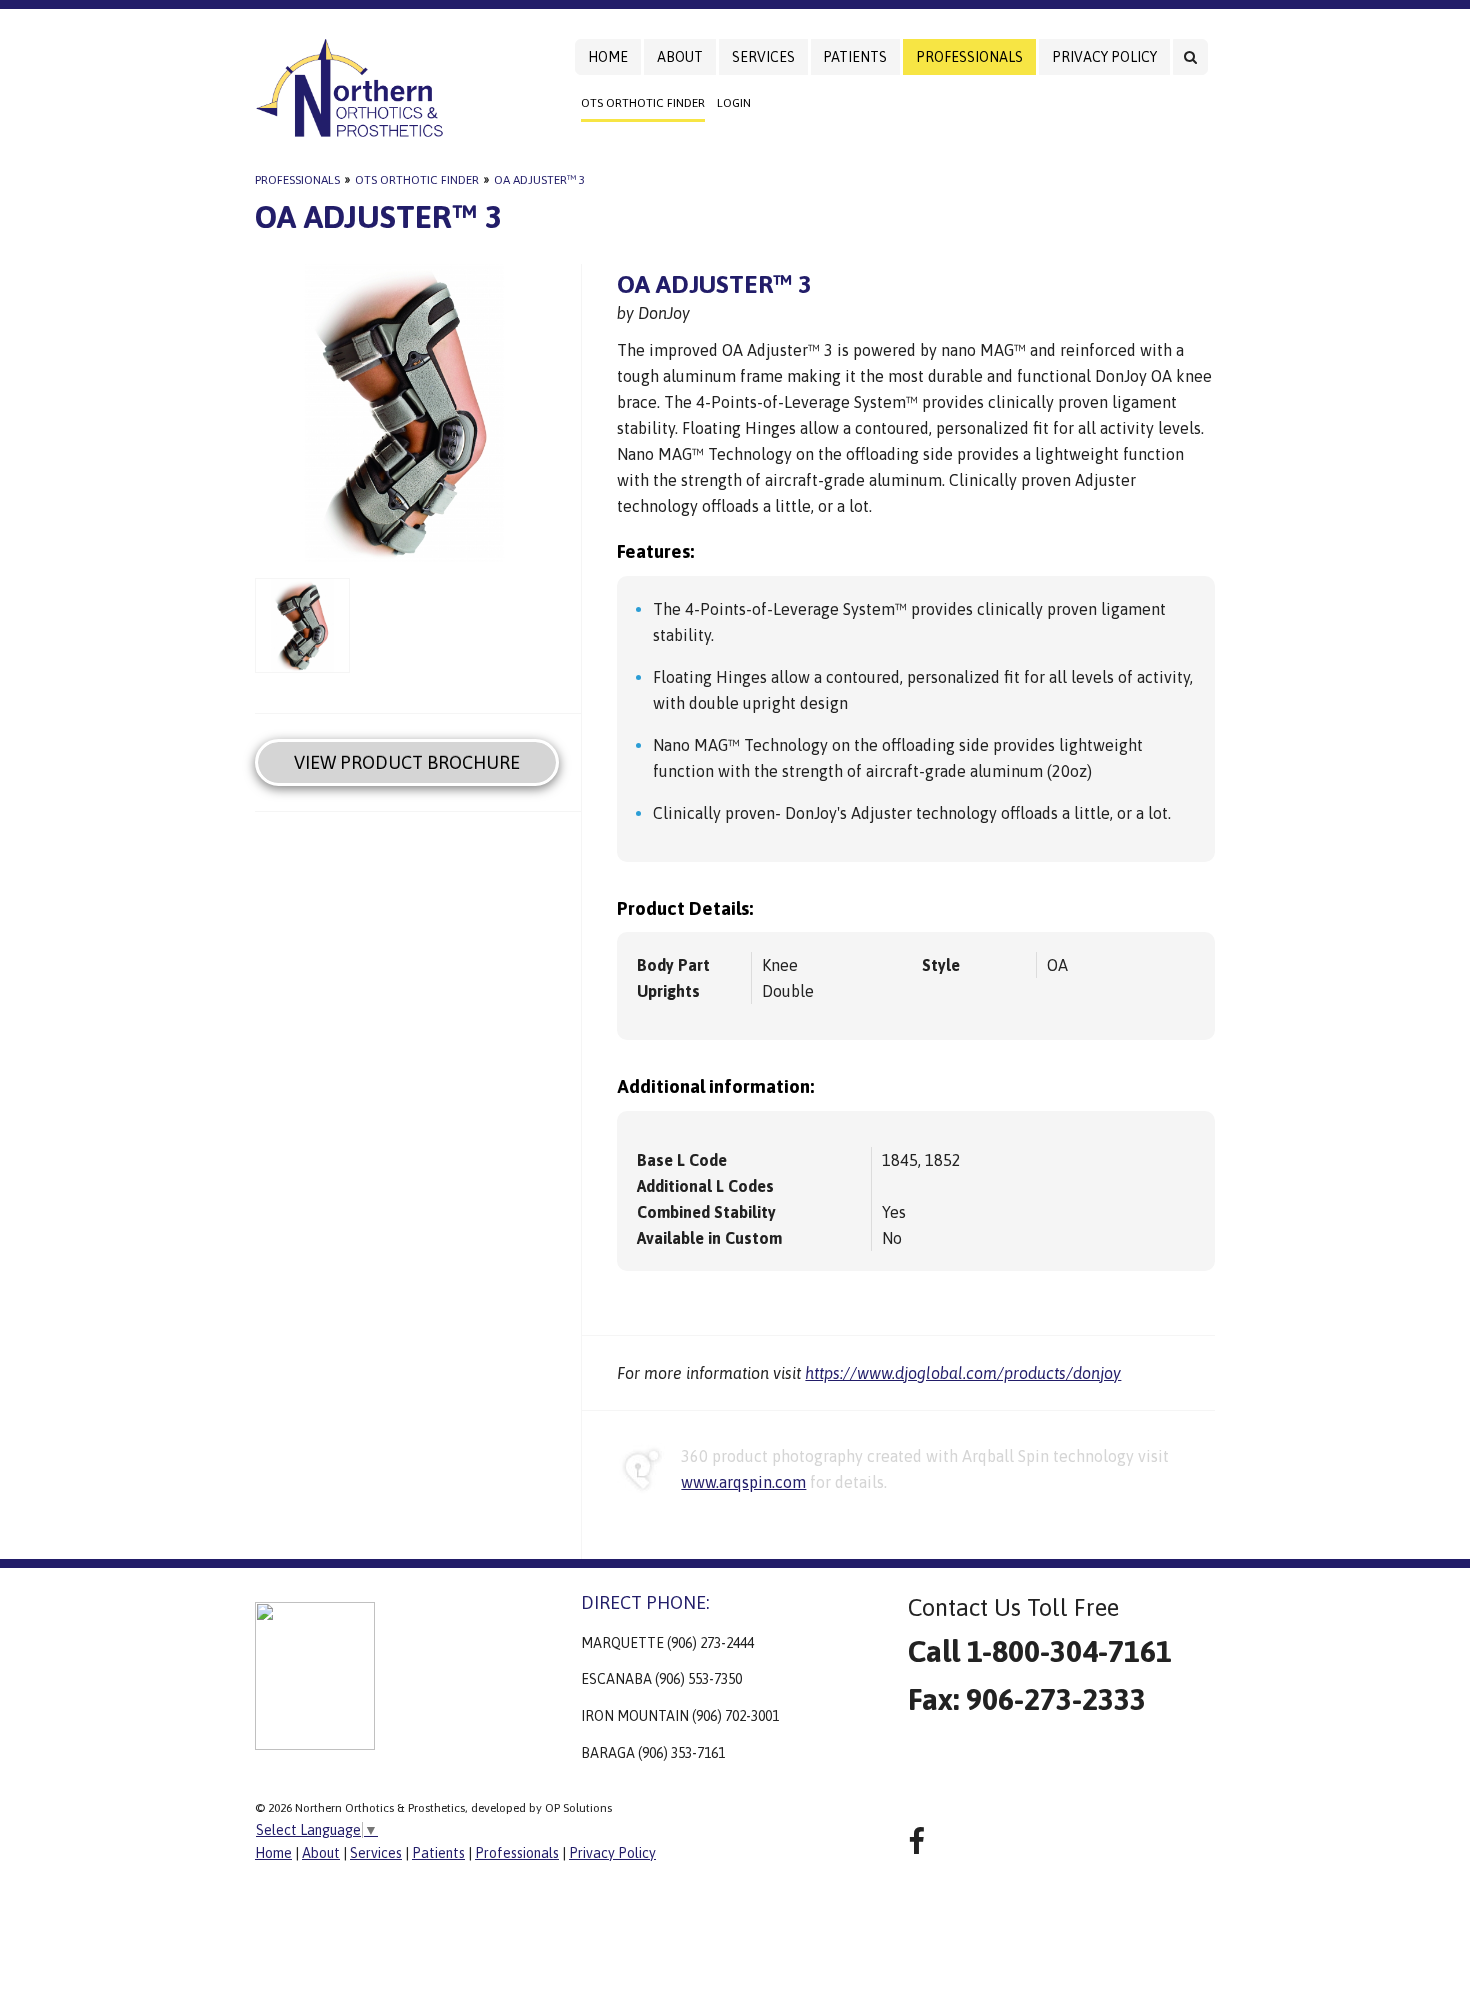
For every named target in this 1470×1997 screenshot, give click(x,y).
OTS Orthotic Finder (643, 103)
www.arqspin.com (743, 1482)
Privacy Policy (1104, 57)
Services (763, 57)
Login (734, 103)
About (680, 57)
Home (608, 57)
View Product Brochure (407, 762)
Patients (855, 57)
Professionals (969, 57)
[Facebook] (916, 1841)
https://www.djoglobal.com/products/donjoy (963, 1373)
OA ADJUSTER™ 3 (539, 180)
